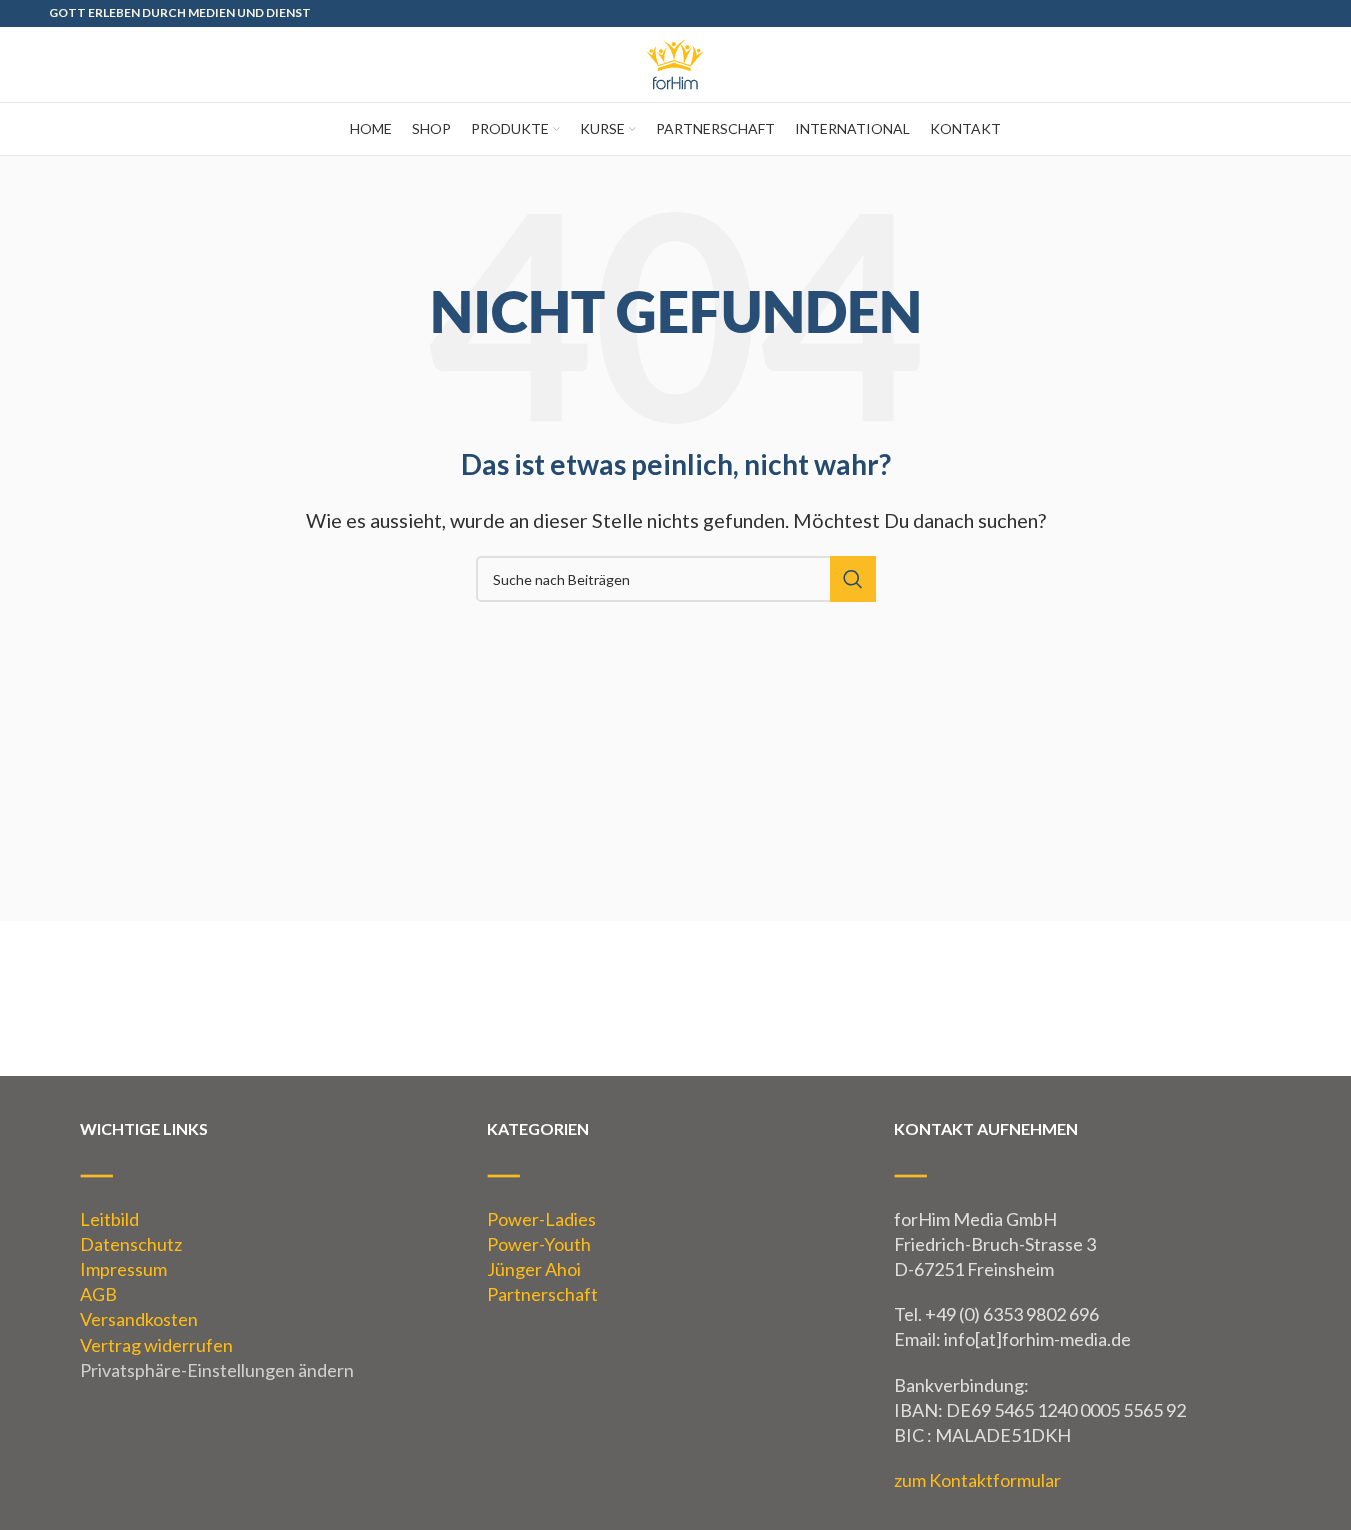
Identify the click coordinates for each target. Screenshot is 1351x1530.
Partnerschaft (542, 1294)
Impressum (123, 1269)
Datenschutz (131, 1244)
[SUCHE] (853, 579)
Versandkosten (139, 1319)
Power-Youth (539, 1244)
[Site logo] (675, 62)
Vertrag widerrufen (156, 1345)
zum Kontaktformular (977, 1480)
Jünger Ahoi (534, 1269)
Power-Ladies (541, 1219)
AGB (98, 1294)
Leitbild (109, 1219)
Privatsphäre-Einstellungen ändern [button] (217, 1370)
